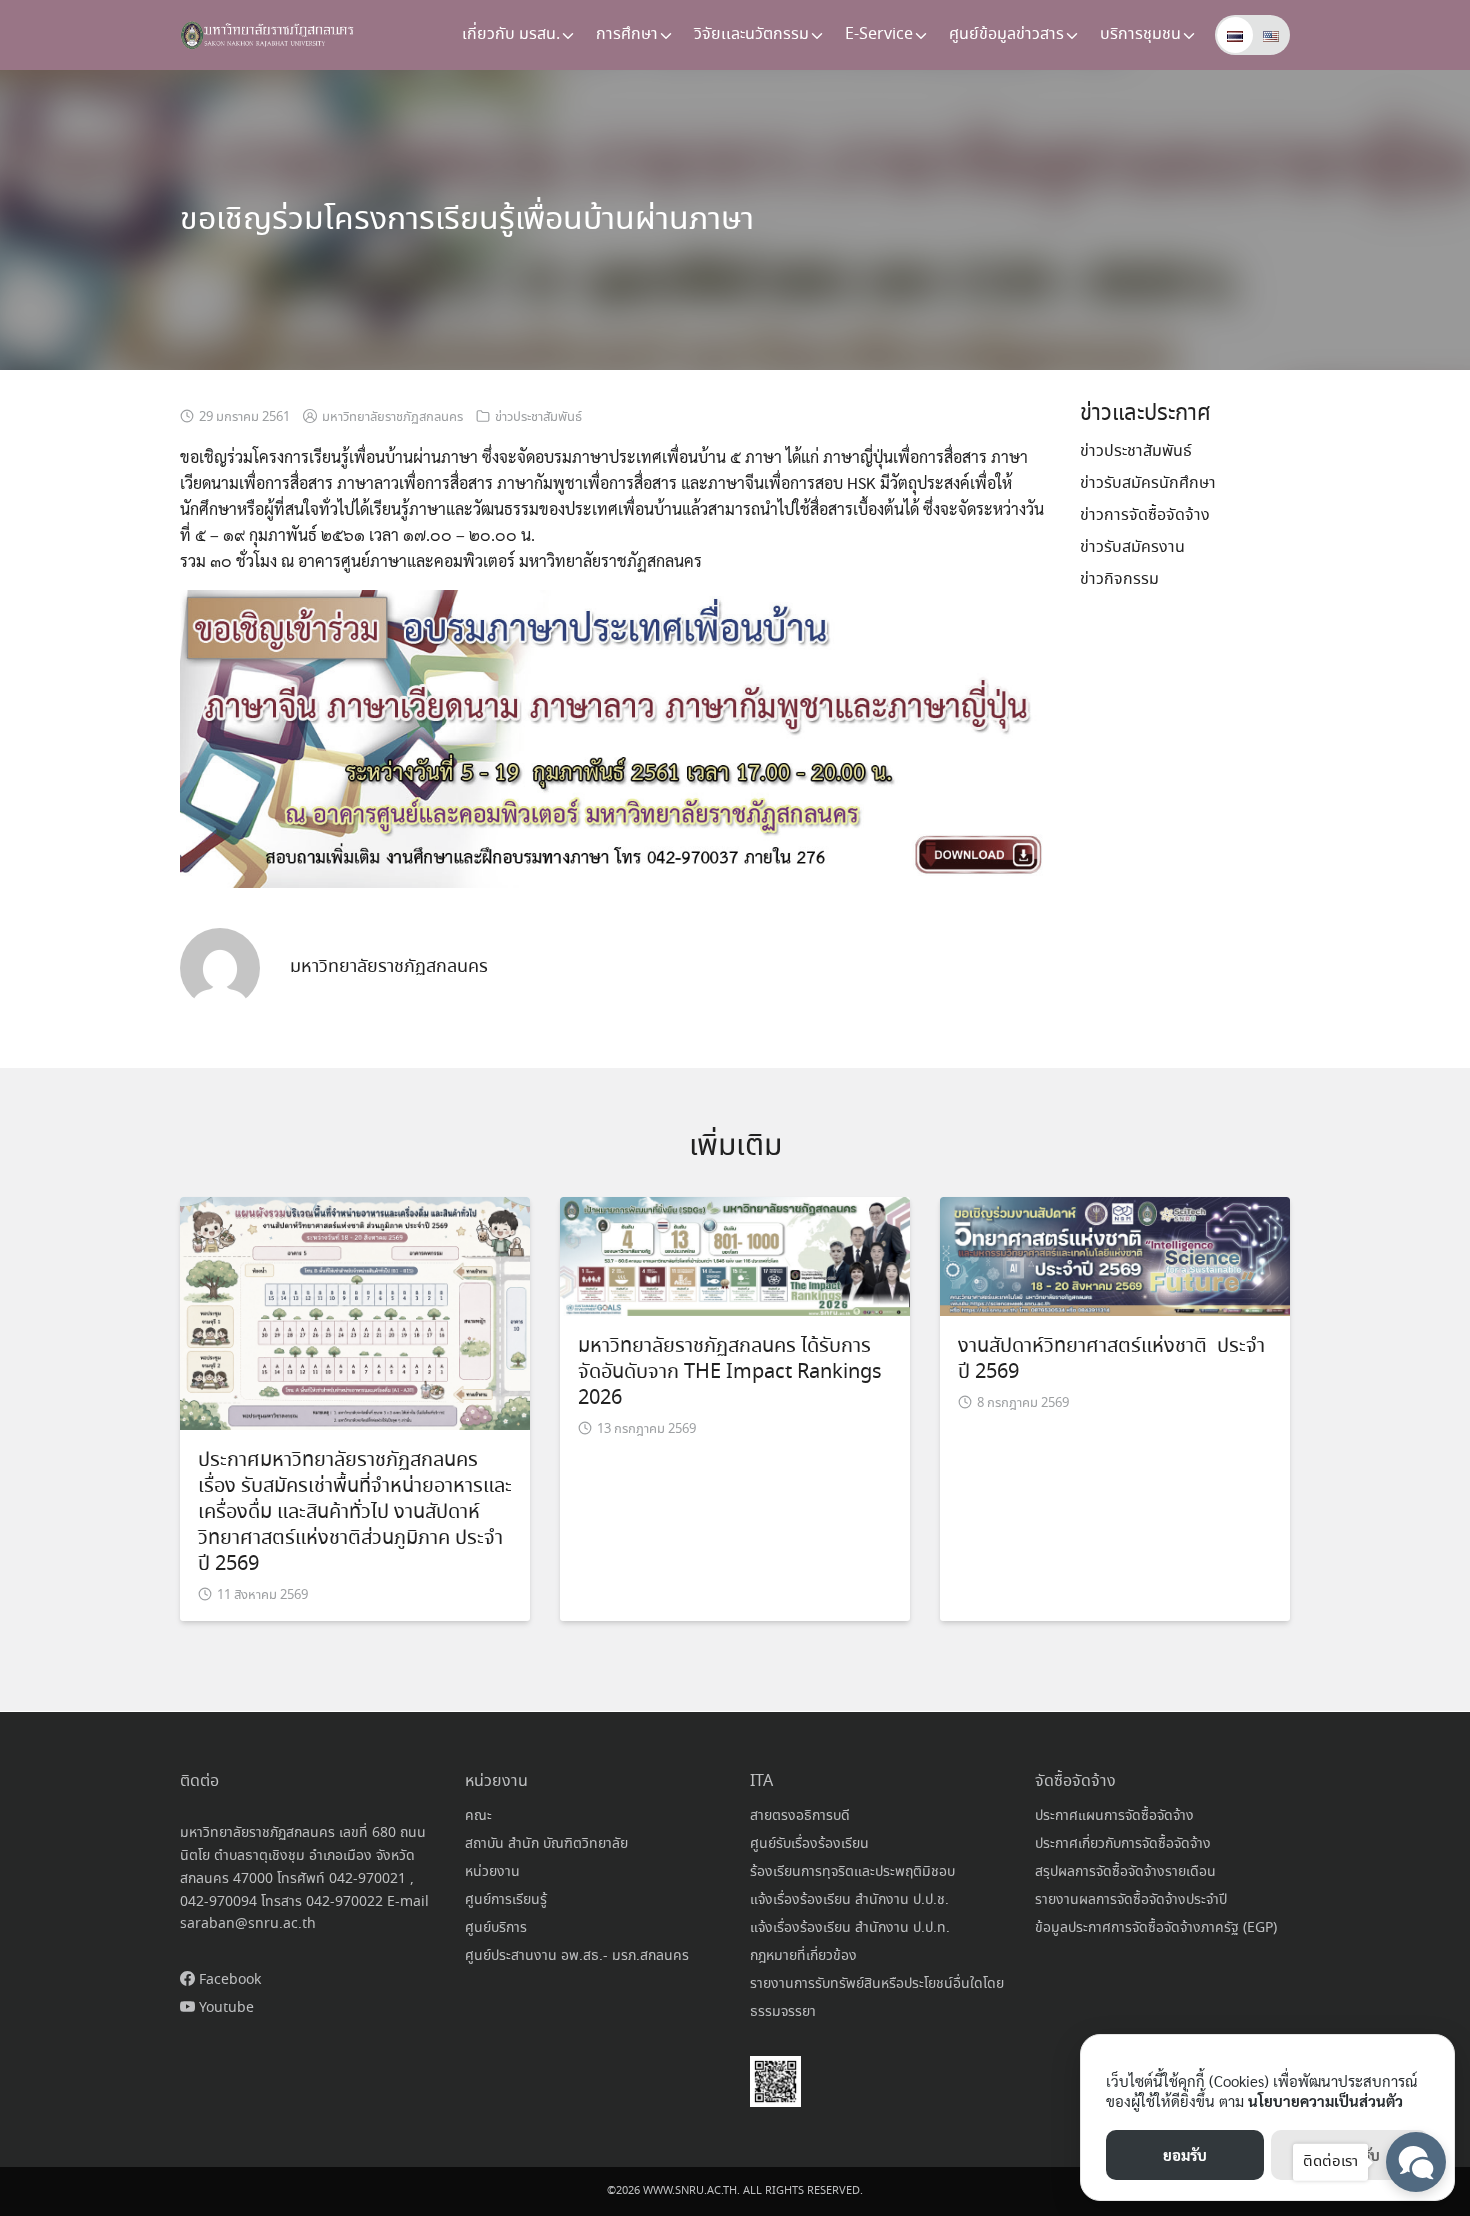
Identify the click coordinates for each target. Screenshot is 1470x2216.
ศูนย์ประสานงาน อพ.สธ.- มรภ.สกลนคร (577, 1956)
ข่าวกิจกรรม (1119, 579)
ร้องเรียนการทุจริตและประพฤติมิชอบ (852, 1872)
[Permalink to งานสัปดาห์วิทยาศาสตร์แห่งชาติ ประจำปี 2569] (1115, 1254)
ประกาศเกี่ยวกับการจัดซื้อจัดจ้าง (1123, 1844)
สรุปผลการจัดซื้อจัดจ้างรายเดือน (1125, 1872)
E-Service (879, 34)
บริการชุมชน (1140, 34)
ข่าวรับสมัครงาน (1132, 547)
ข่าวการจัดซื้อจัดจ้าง (1145, 515)
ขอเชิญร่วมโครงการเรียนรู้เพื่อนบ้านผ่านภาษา (467, 220)
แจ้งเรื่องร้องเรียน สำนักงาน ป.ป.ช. (849, 1900)
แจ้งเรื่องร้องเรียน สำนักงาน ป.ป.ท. (850, 1928)
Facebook (228, 1980)
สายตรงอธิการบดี (800, 1816)
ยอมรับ (1185, 2154)
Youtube (224, 2008)
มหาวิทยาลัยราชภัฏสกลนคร (392, 417)
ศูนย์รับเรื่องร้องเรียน (809, 1844)
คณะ (478, 1816)
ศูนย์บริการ (496, 1928)
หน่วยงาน (492, 1872)
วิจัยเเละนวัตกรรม (751, 34)
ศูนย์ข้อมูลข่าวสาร (1006, 34)
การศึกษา (627, 34)
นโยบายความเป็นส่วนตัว (1325, 2100)
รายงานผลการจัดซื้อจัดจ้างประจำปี (1131, 1900)
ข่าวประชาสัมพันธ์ (538, 417)
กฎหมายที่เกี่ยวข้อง (803, 1956)
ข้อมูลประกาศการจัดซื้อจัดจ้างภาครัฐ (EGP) (1156, 1928)
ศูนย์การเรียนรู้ (506, 1900)
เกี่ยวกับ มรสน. (511, 34)
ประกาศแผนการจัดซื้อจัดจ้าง (1114, 1816)
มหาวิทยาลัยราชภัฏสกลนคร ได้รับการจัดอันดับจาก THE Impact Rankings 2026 (730, 1372)
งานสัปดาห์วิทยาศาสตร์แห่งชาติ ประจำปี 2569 (1111, 1359)
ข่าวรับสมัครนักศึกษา (1148, 483)
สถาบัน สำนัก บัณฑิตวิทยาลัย (546, 1844)
